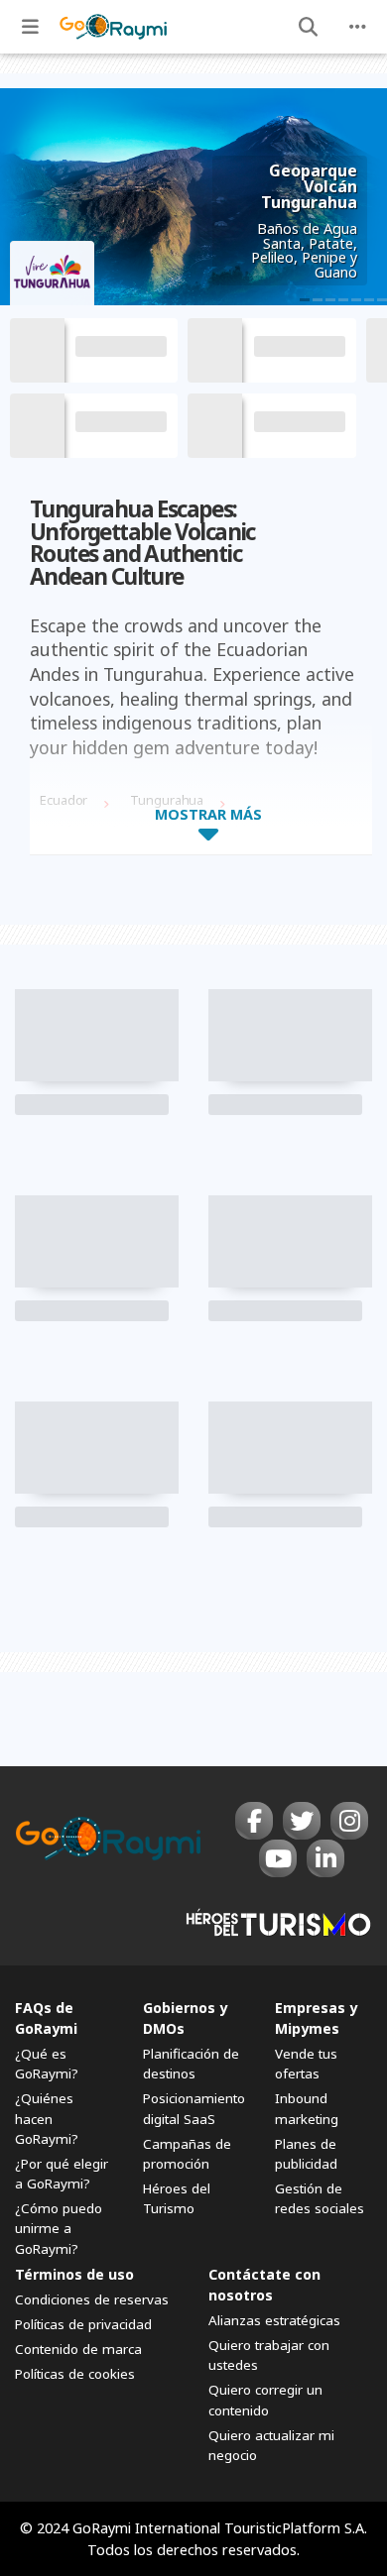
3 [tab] (330, 300)
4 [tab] (343, 300)
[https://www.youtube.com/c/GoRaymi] (278, 1858)
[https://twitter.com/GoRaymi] (302, 1821)
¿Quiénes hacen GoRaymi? (47, 2118)
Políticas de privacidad (83, 2324)
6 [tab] (369, 300)
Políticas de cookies (75, 2374)
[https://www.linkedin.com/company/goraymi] (325, 1858)
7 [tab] (382, 300)
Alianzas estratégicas (274, 2320)
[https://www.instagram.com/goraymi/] (349, 1821)
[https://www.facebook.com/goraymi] (254, 1821)
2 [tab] (318, 300)
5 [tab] (356, 300)
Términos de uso (74, 2274)
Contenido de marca (78, 2349)
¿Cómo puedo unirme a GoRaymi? (59, 2228)
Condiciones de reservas (92, 2299)
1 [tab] (305, 300)
